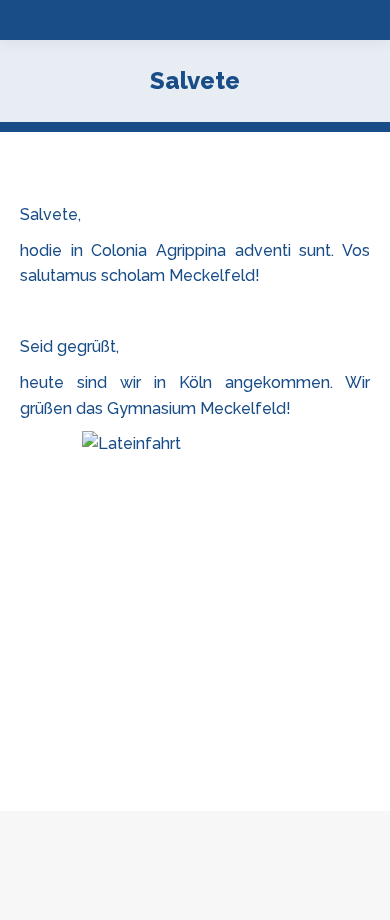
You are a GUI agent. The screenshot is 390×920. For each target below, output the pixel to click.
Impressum (270, 900)
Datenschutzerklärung (155, 900)
